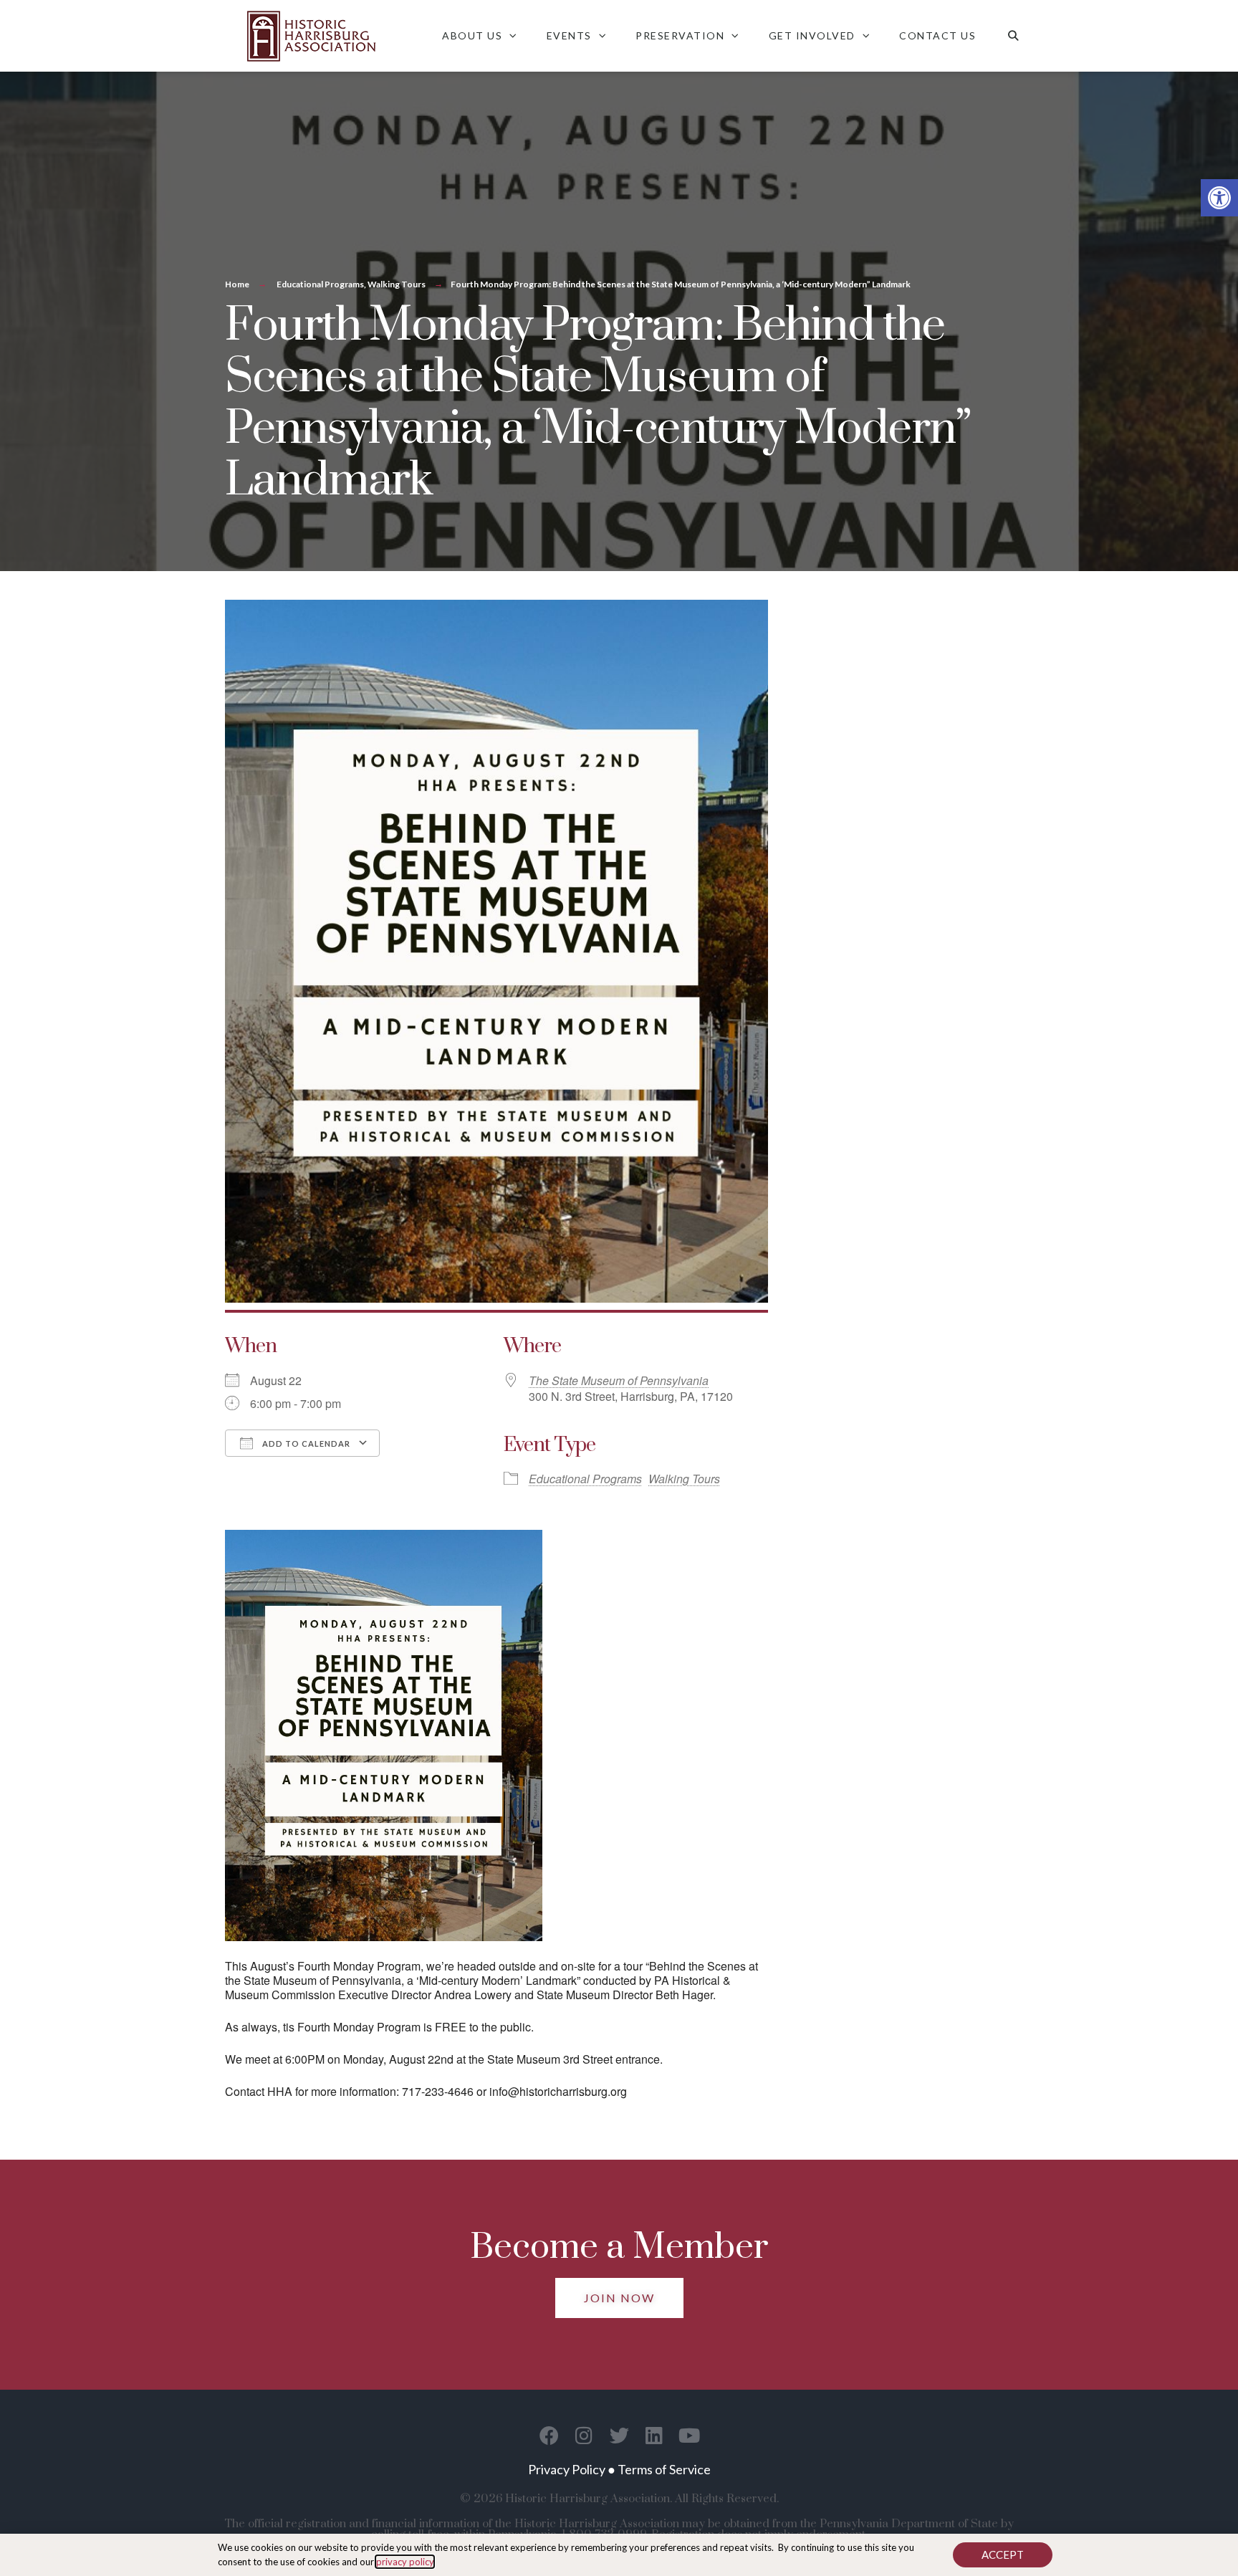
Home (237, 284)
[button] (1219, 198)
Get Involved (812, 35)
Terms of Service (664, 2469)
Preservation (680, 35)
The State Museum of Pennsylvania (619, 1380)
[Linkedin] (654, 2435)
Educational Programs (320, 284)
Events (569, 35)
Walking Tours (397, 284)
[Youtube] (690, 2435)
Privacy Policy (567, 2469)
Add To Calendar (305, 1443)
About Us (472, 35)
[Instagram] (584, 2435)
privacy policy (405, 2562)
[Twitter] (619, 2435)
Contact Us (937, 35)
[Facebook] (549, 2435)
